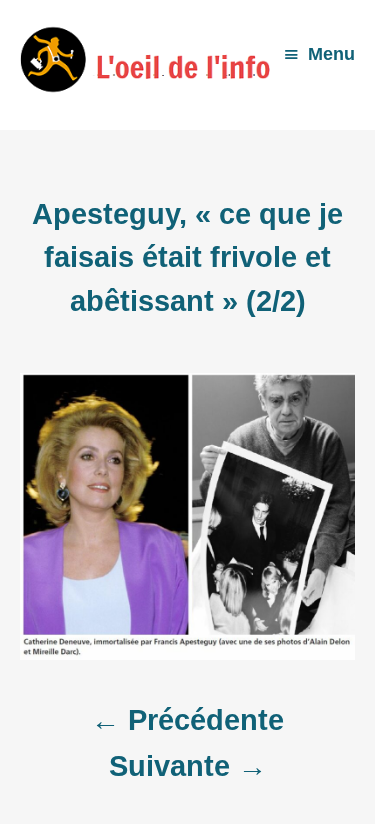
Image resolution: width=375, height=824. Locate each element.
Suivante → (188, 766)
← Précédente (187, 720)
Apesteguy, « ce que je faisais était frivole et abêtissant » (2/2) (187, 257)
